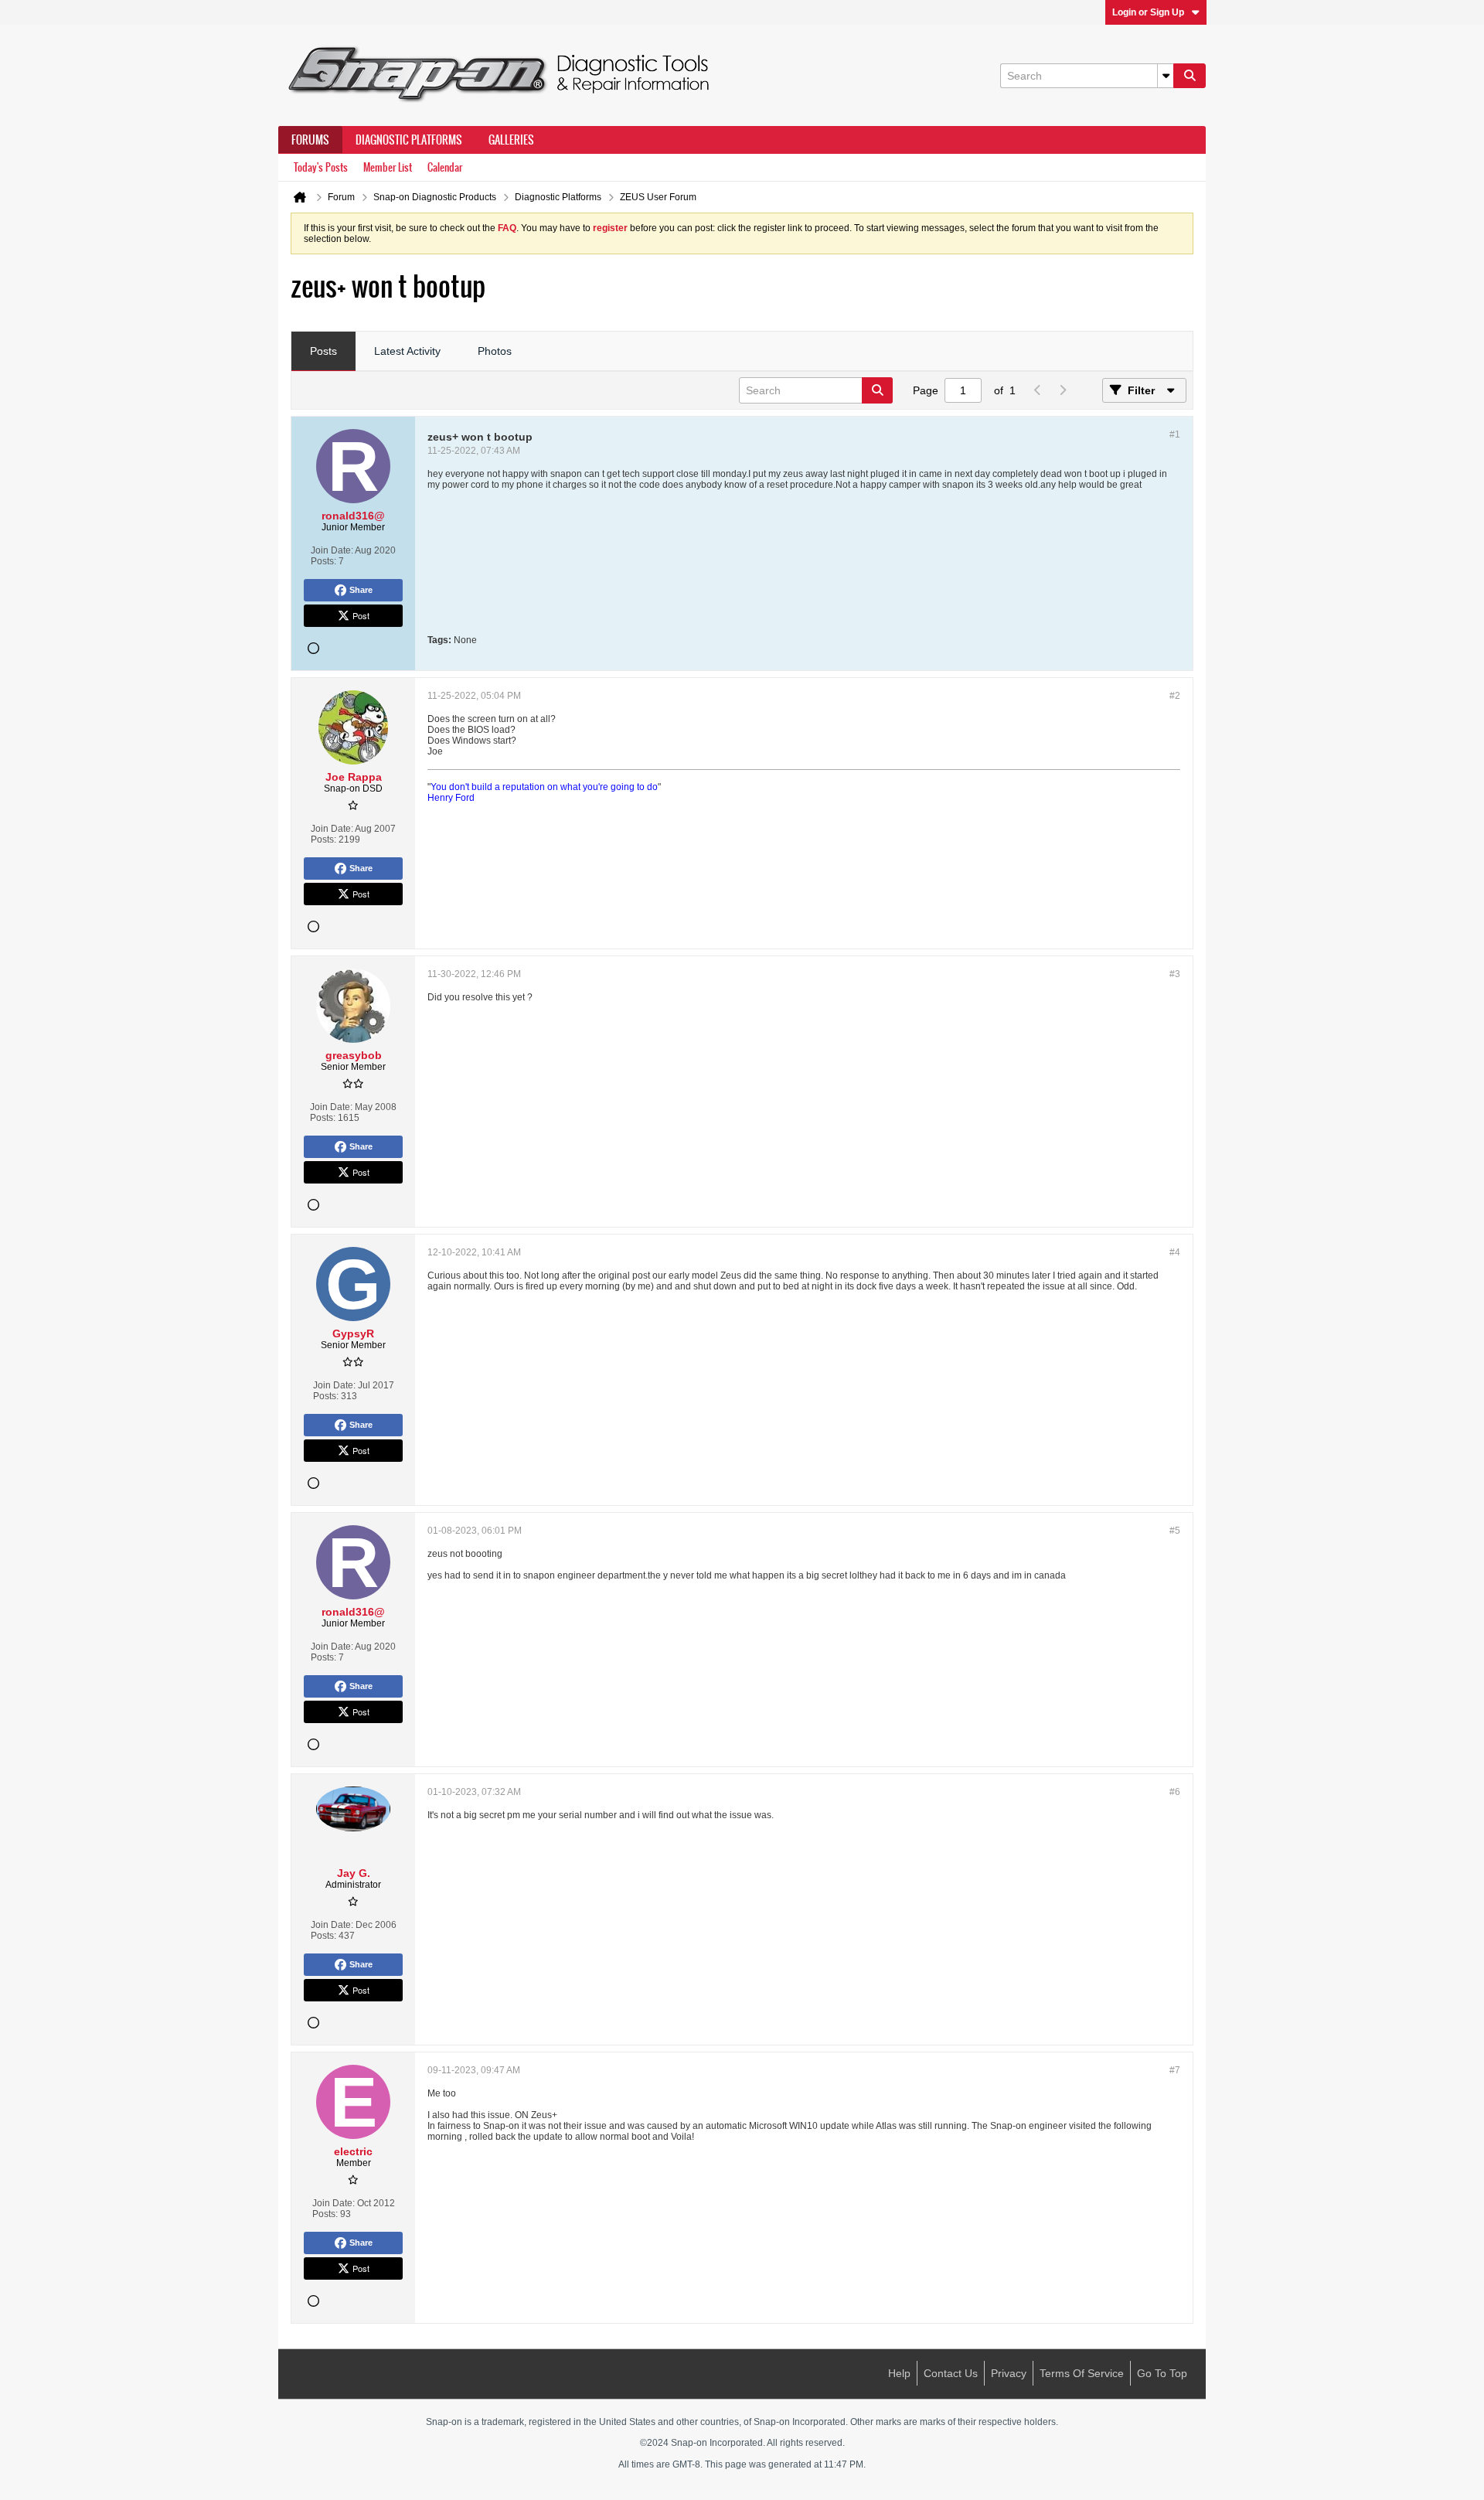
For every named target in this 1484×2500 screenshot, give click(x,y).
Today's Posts (321, 167)
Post (361, 615)
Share (361, 590)
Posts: (323, 561)
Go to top (1162, 2373)
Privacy (1009, 2373)
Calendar (445, 167)
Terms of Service (1082, 2373)
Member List (388, 167)
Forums (310, 140)
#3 (1175, 974)
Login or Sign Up (1148, 12)
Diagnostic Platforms (409, 140)
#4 (1175, 1252)
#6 (1175, 1792)
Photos (495, 351)
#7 (1175, 2070)
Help (899, 2373)
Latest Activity (407, 351)
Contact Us (951, 2373)
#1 (1175, 434)
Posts (323, 351)
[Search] (1190, 76)
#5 (1175, 1531)
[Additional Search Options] (1166, 76)
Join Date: (332, 550)
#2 (1175, 696)
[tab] (323, 352)
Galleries (511, 140)
